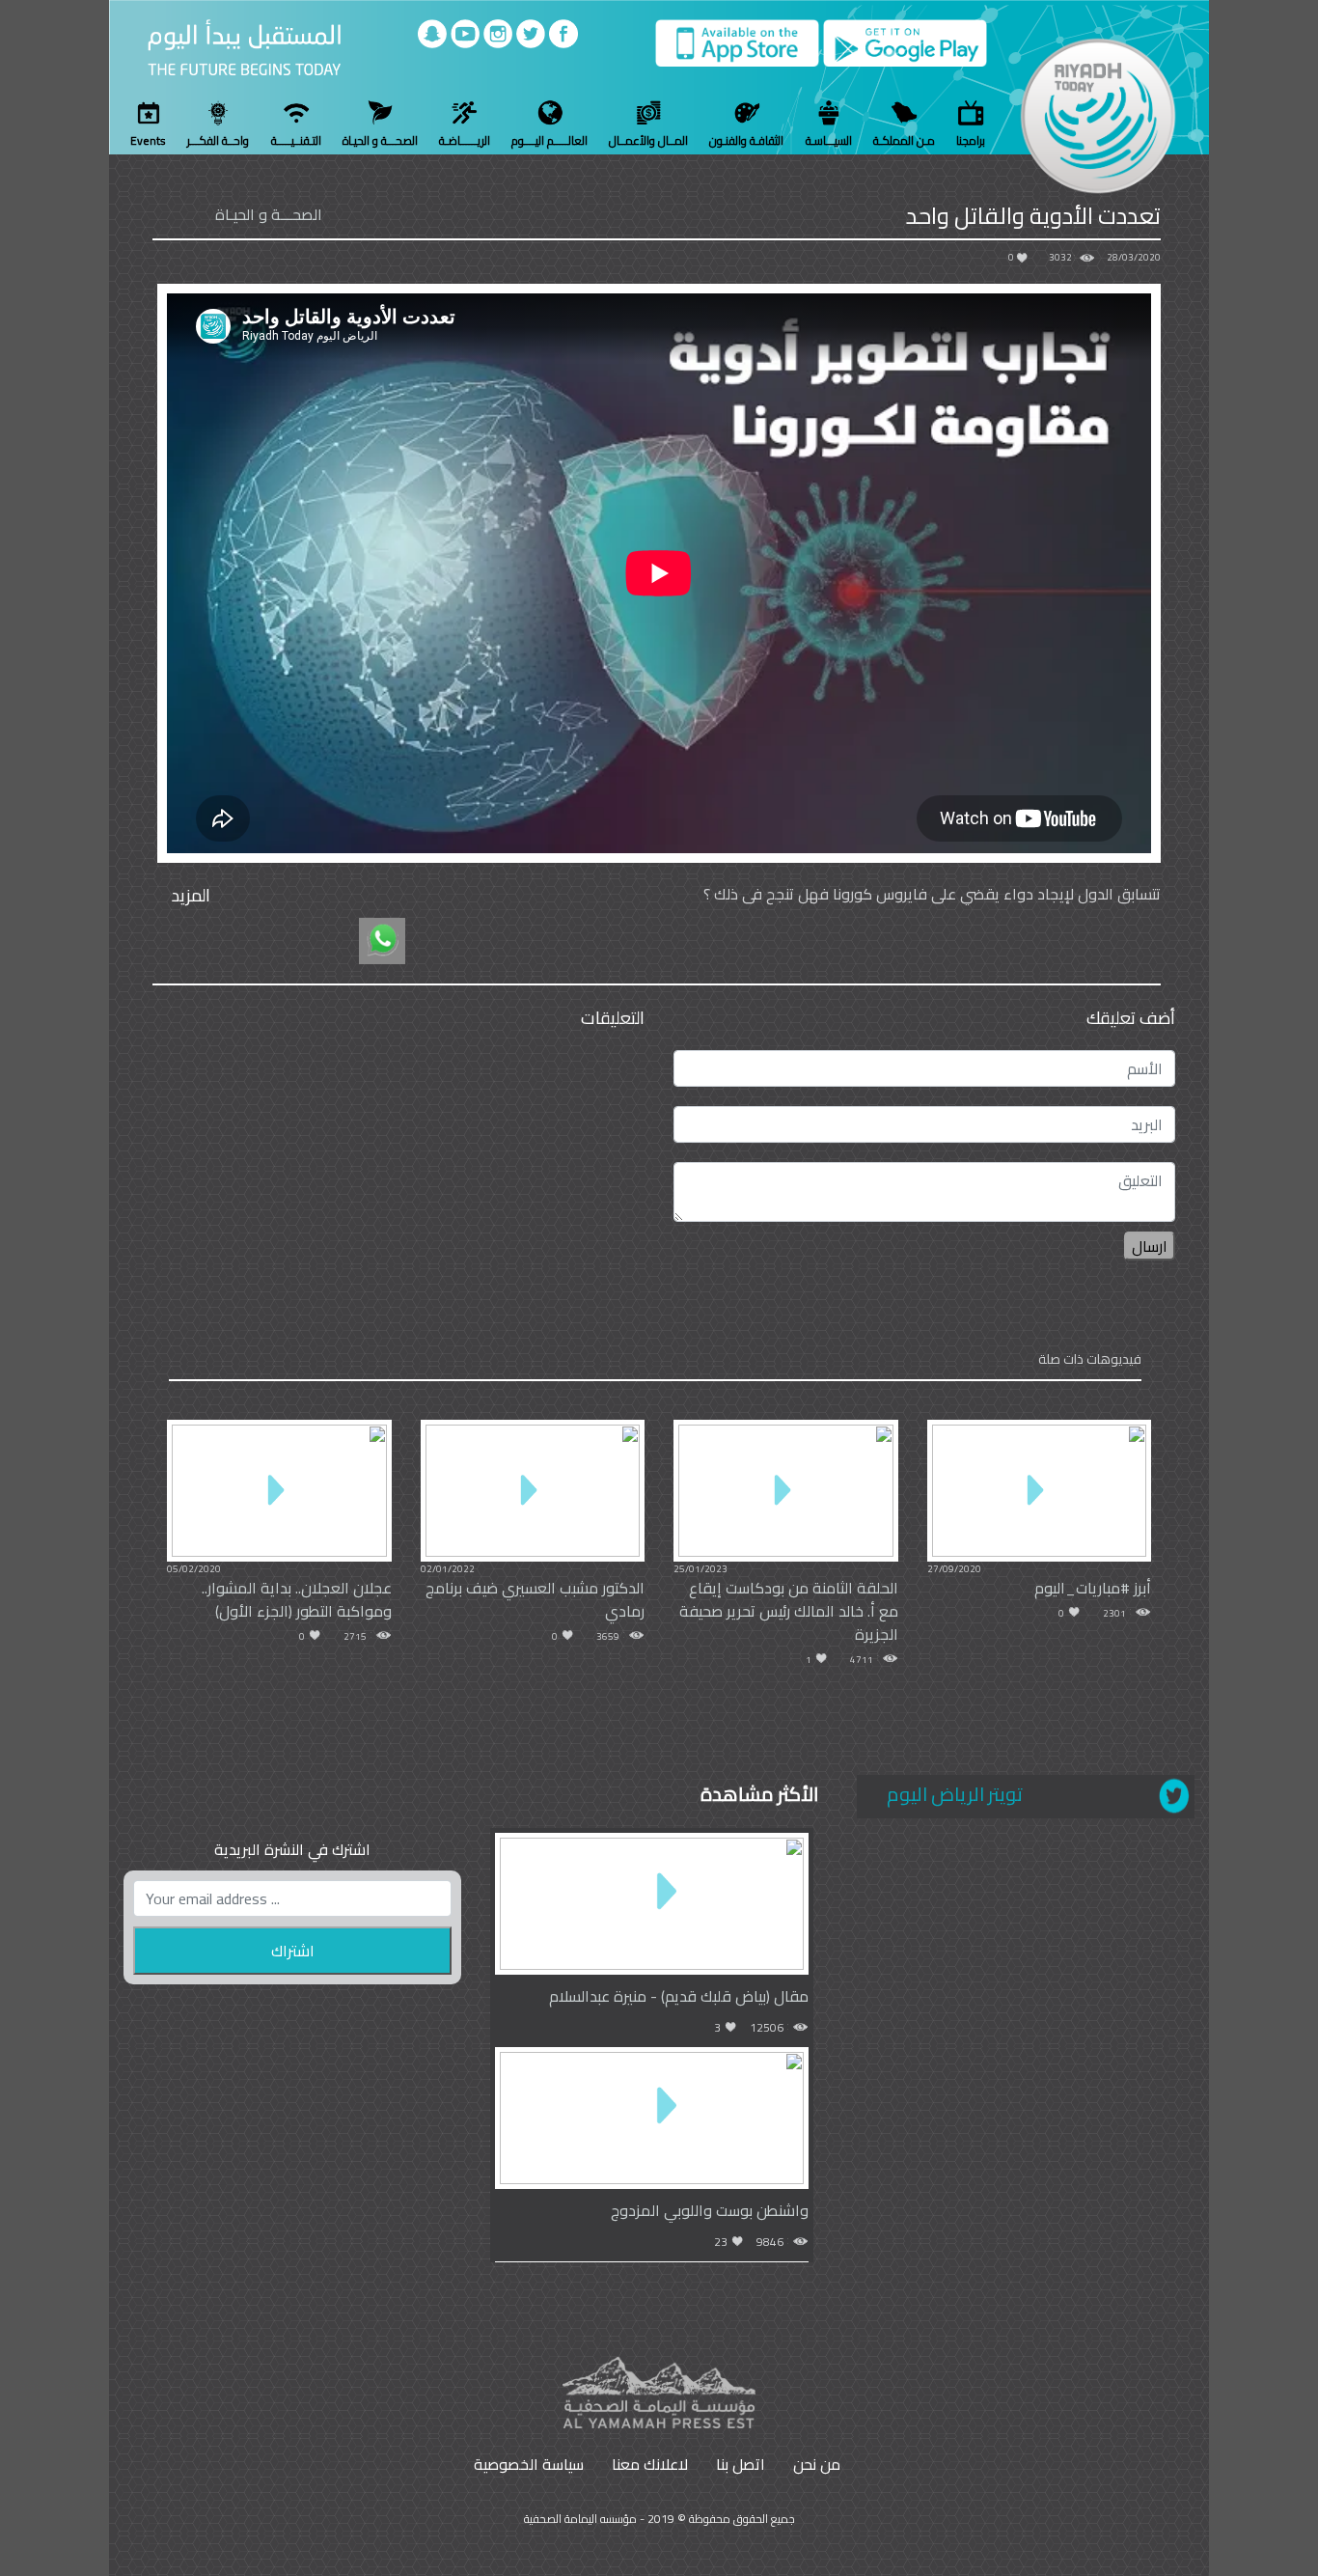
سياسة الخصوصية (529, 2464)
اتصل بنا (741, 2464)
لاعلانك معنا (650, 2464)
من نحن (817, 2464)
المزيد (191, 895)
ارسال (1150, 1246)
